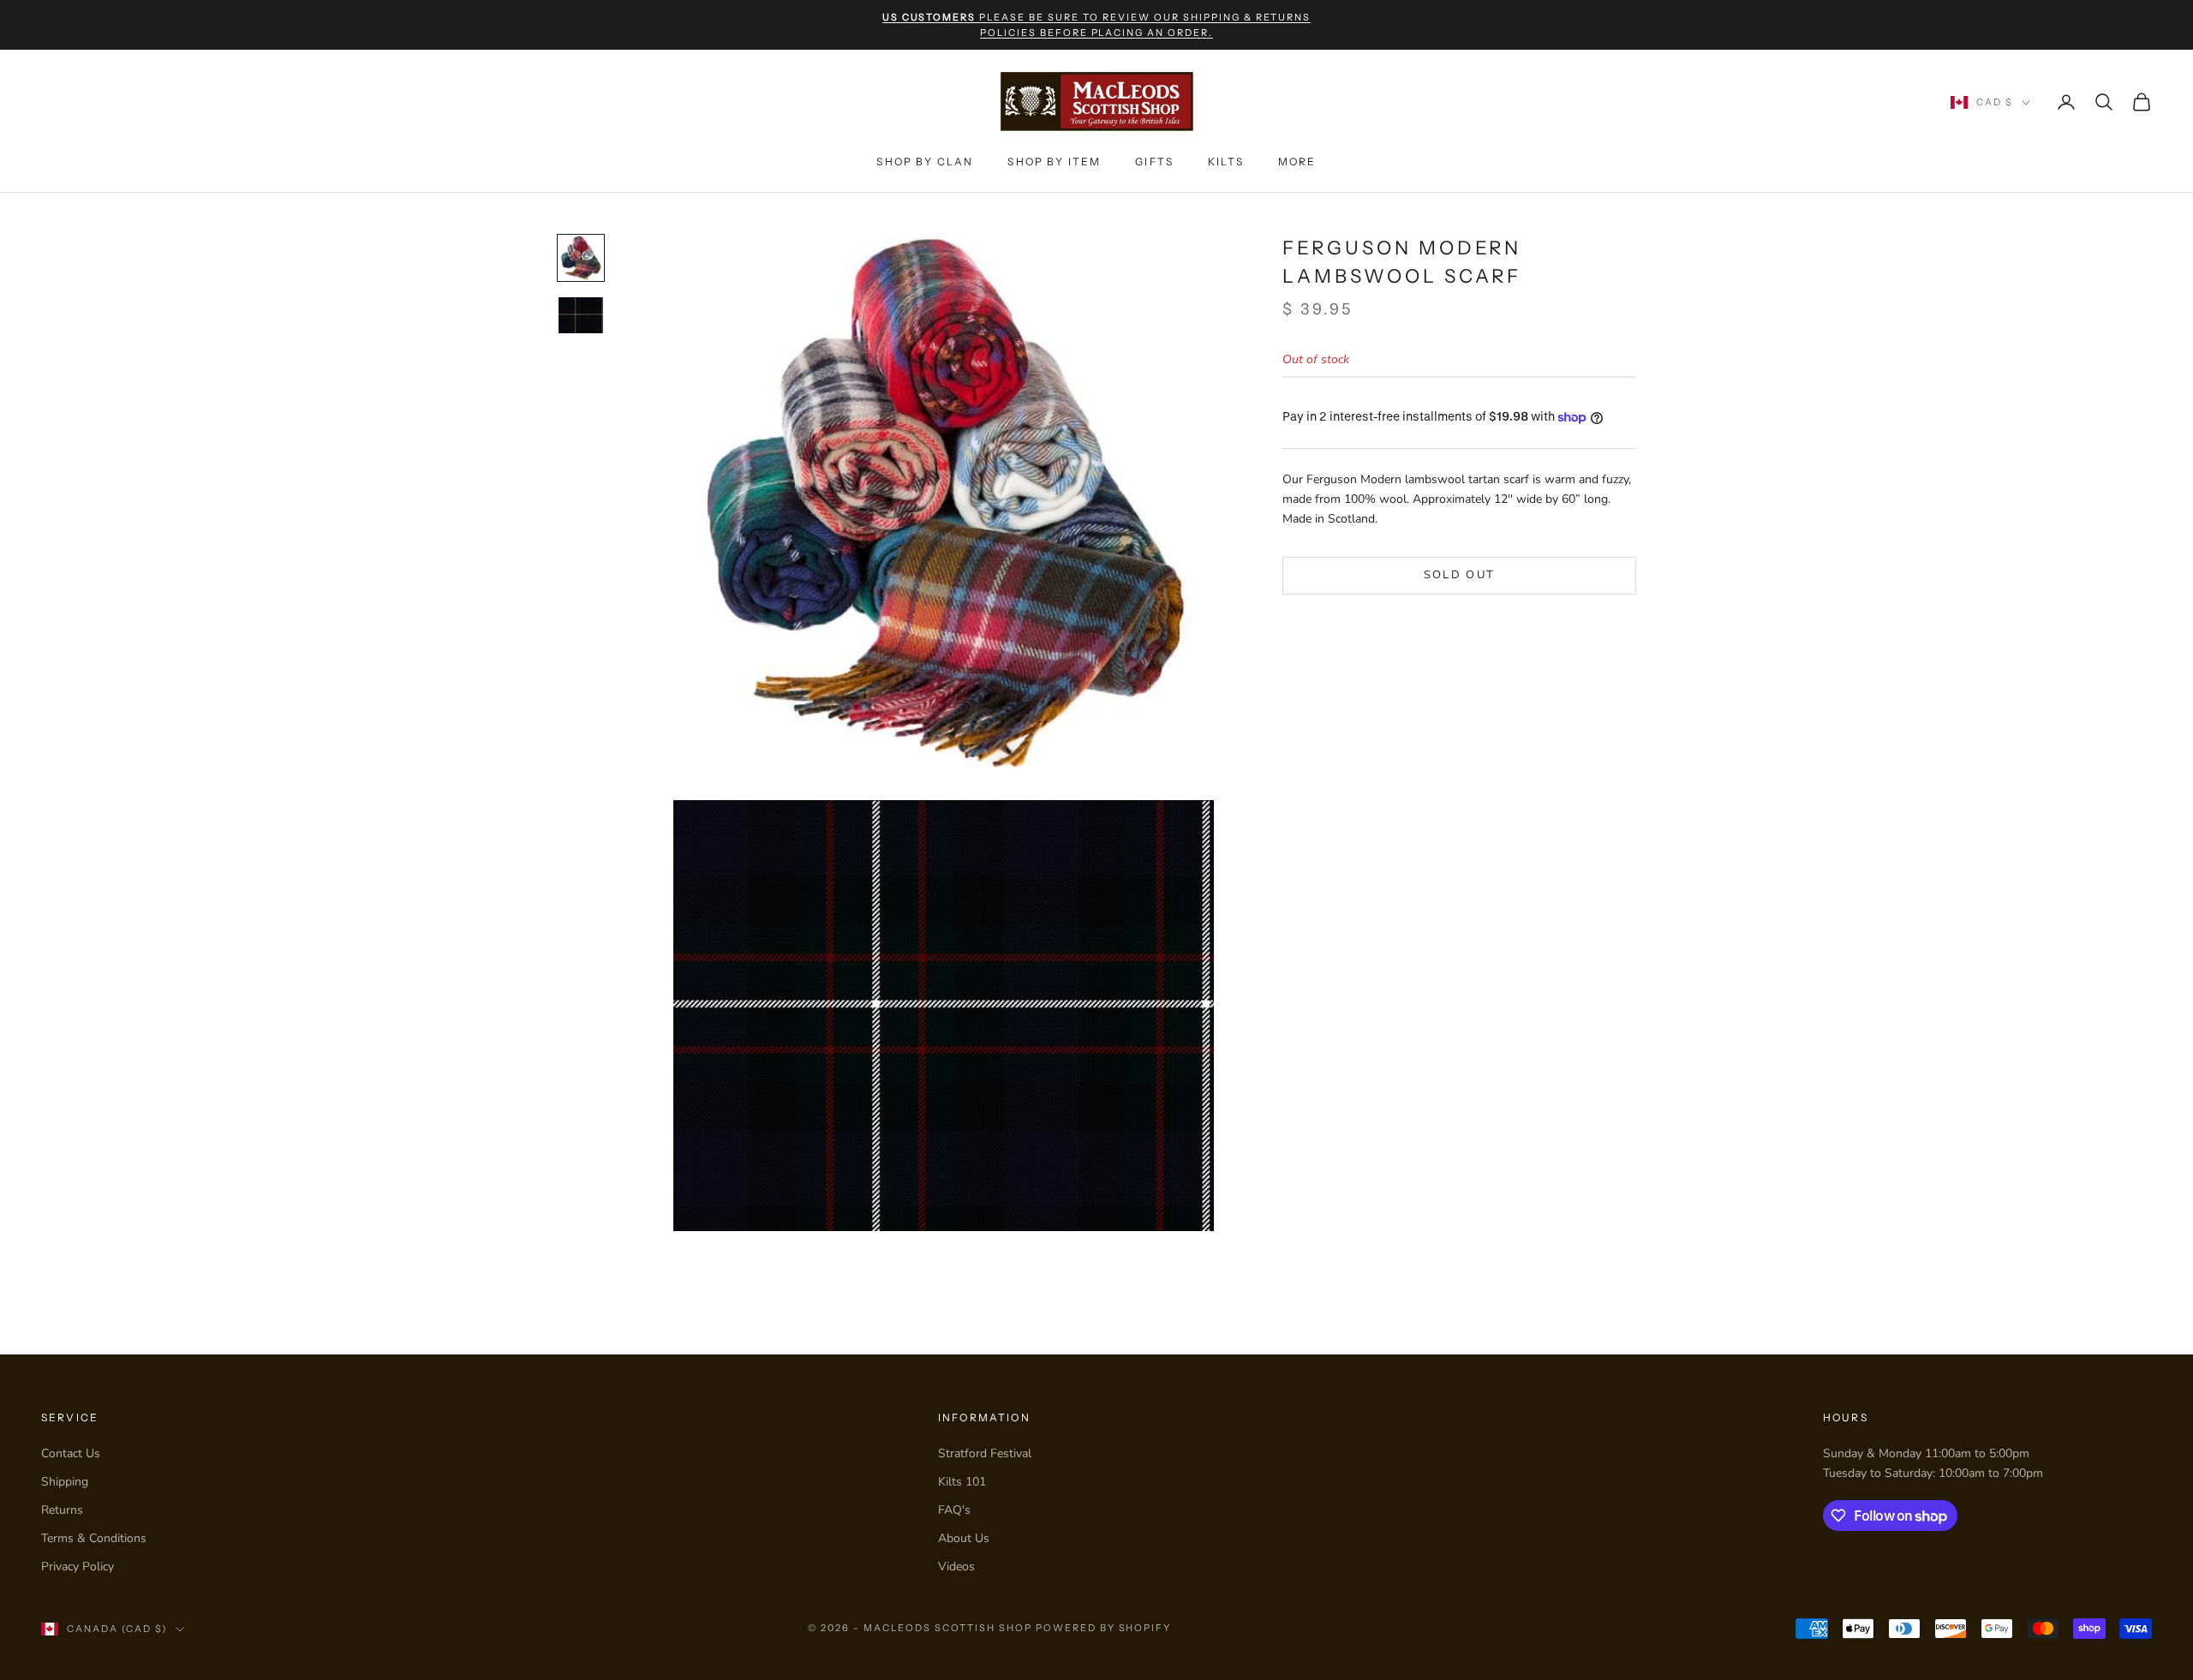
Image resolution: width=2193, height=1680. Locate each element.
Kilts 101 (962, 1482)
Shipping (65, 1482)
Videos (956, 1566)
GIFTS (1154, 161)
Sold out (1460, 575)
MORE (1297, 161)
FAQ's (954, 1510)
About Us (964, 1538)
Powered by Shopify (1104, 1628)
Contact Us (71, 1453)
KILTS (1226, 161)
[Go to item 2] (581, 315)
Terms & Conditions (94, 1538)
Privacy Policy (78, 1566)
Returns (62, 1510)
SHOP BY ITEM (1054, 161)
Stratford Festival (985, 1453)
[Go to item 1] (581, 258)
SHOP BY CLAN (925, 161)
